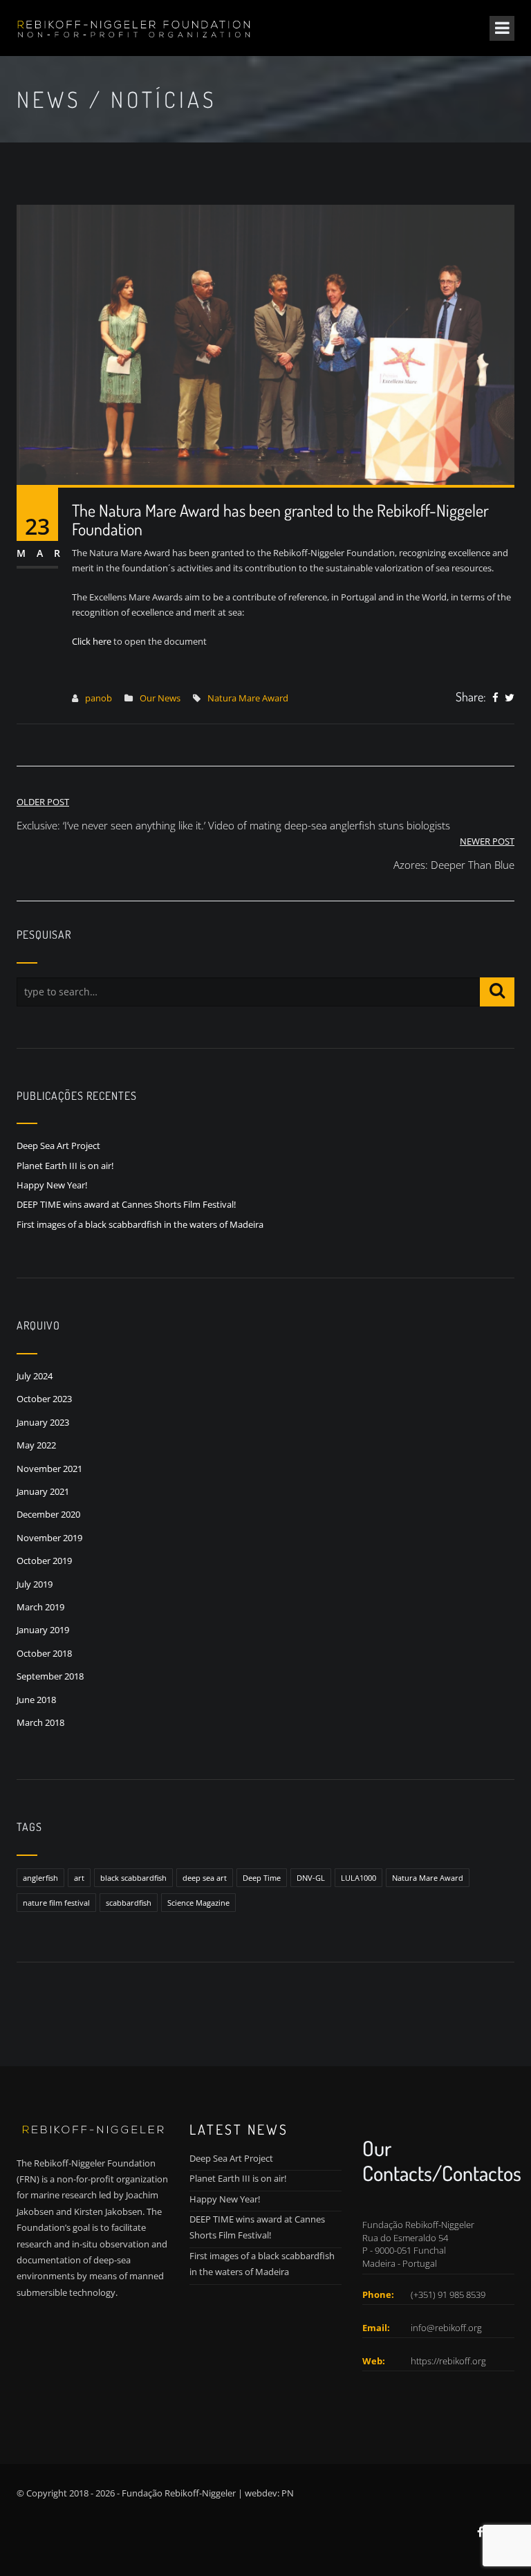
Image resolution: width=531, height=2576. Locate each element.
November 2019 (49, 1538)
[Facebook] (495, 698)
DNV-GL (311, 1878)
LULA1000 (358, 1878)
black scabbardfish (133, 1878)
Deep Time (262, 1878)
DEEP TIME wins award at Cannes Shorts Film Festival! (126, 1204)
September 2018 (50, 1676)
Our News (160, 698)
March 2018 (40, 1722)
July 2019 (35, 1584)
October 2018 (44, 1653)
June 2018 (36, 1700)
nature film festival (56, 1903)
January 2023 (43, 1422)
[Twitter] (510, 698)
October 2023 (44, 1399)
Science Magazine (198, 1903)
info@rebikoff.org (446, 2328)
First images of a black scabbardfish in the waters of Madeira (140, 1224)
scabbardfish (129, 1903)
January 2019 (43, 1630)
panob (99, 698)
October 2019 (44, 1561)
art (79, 1878)
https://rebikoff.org (448, 2361)
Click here (92, 641)
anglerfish (40, 1878)
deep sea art (205, 1878)
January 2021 (43, 1491)
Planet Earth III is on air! (65, 1166)
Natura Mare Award (248, 698)
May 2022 (36, 1445)
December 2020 (48, 1514)
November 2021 (49, 1469)
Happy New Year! (52, 1185)
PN (288, 2493)
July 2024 (35, 1376)
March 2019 (40, 1607)
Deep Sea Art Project (58, 1146)
